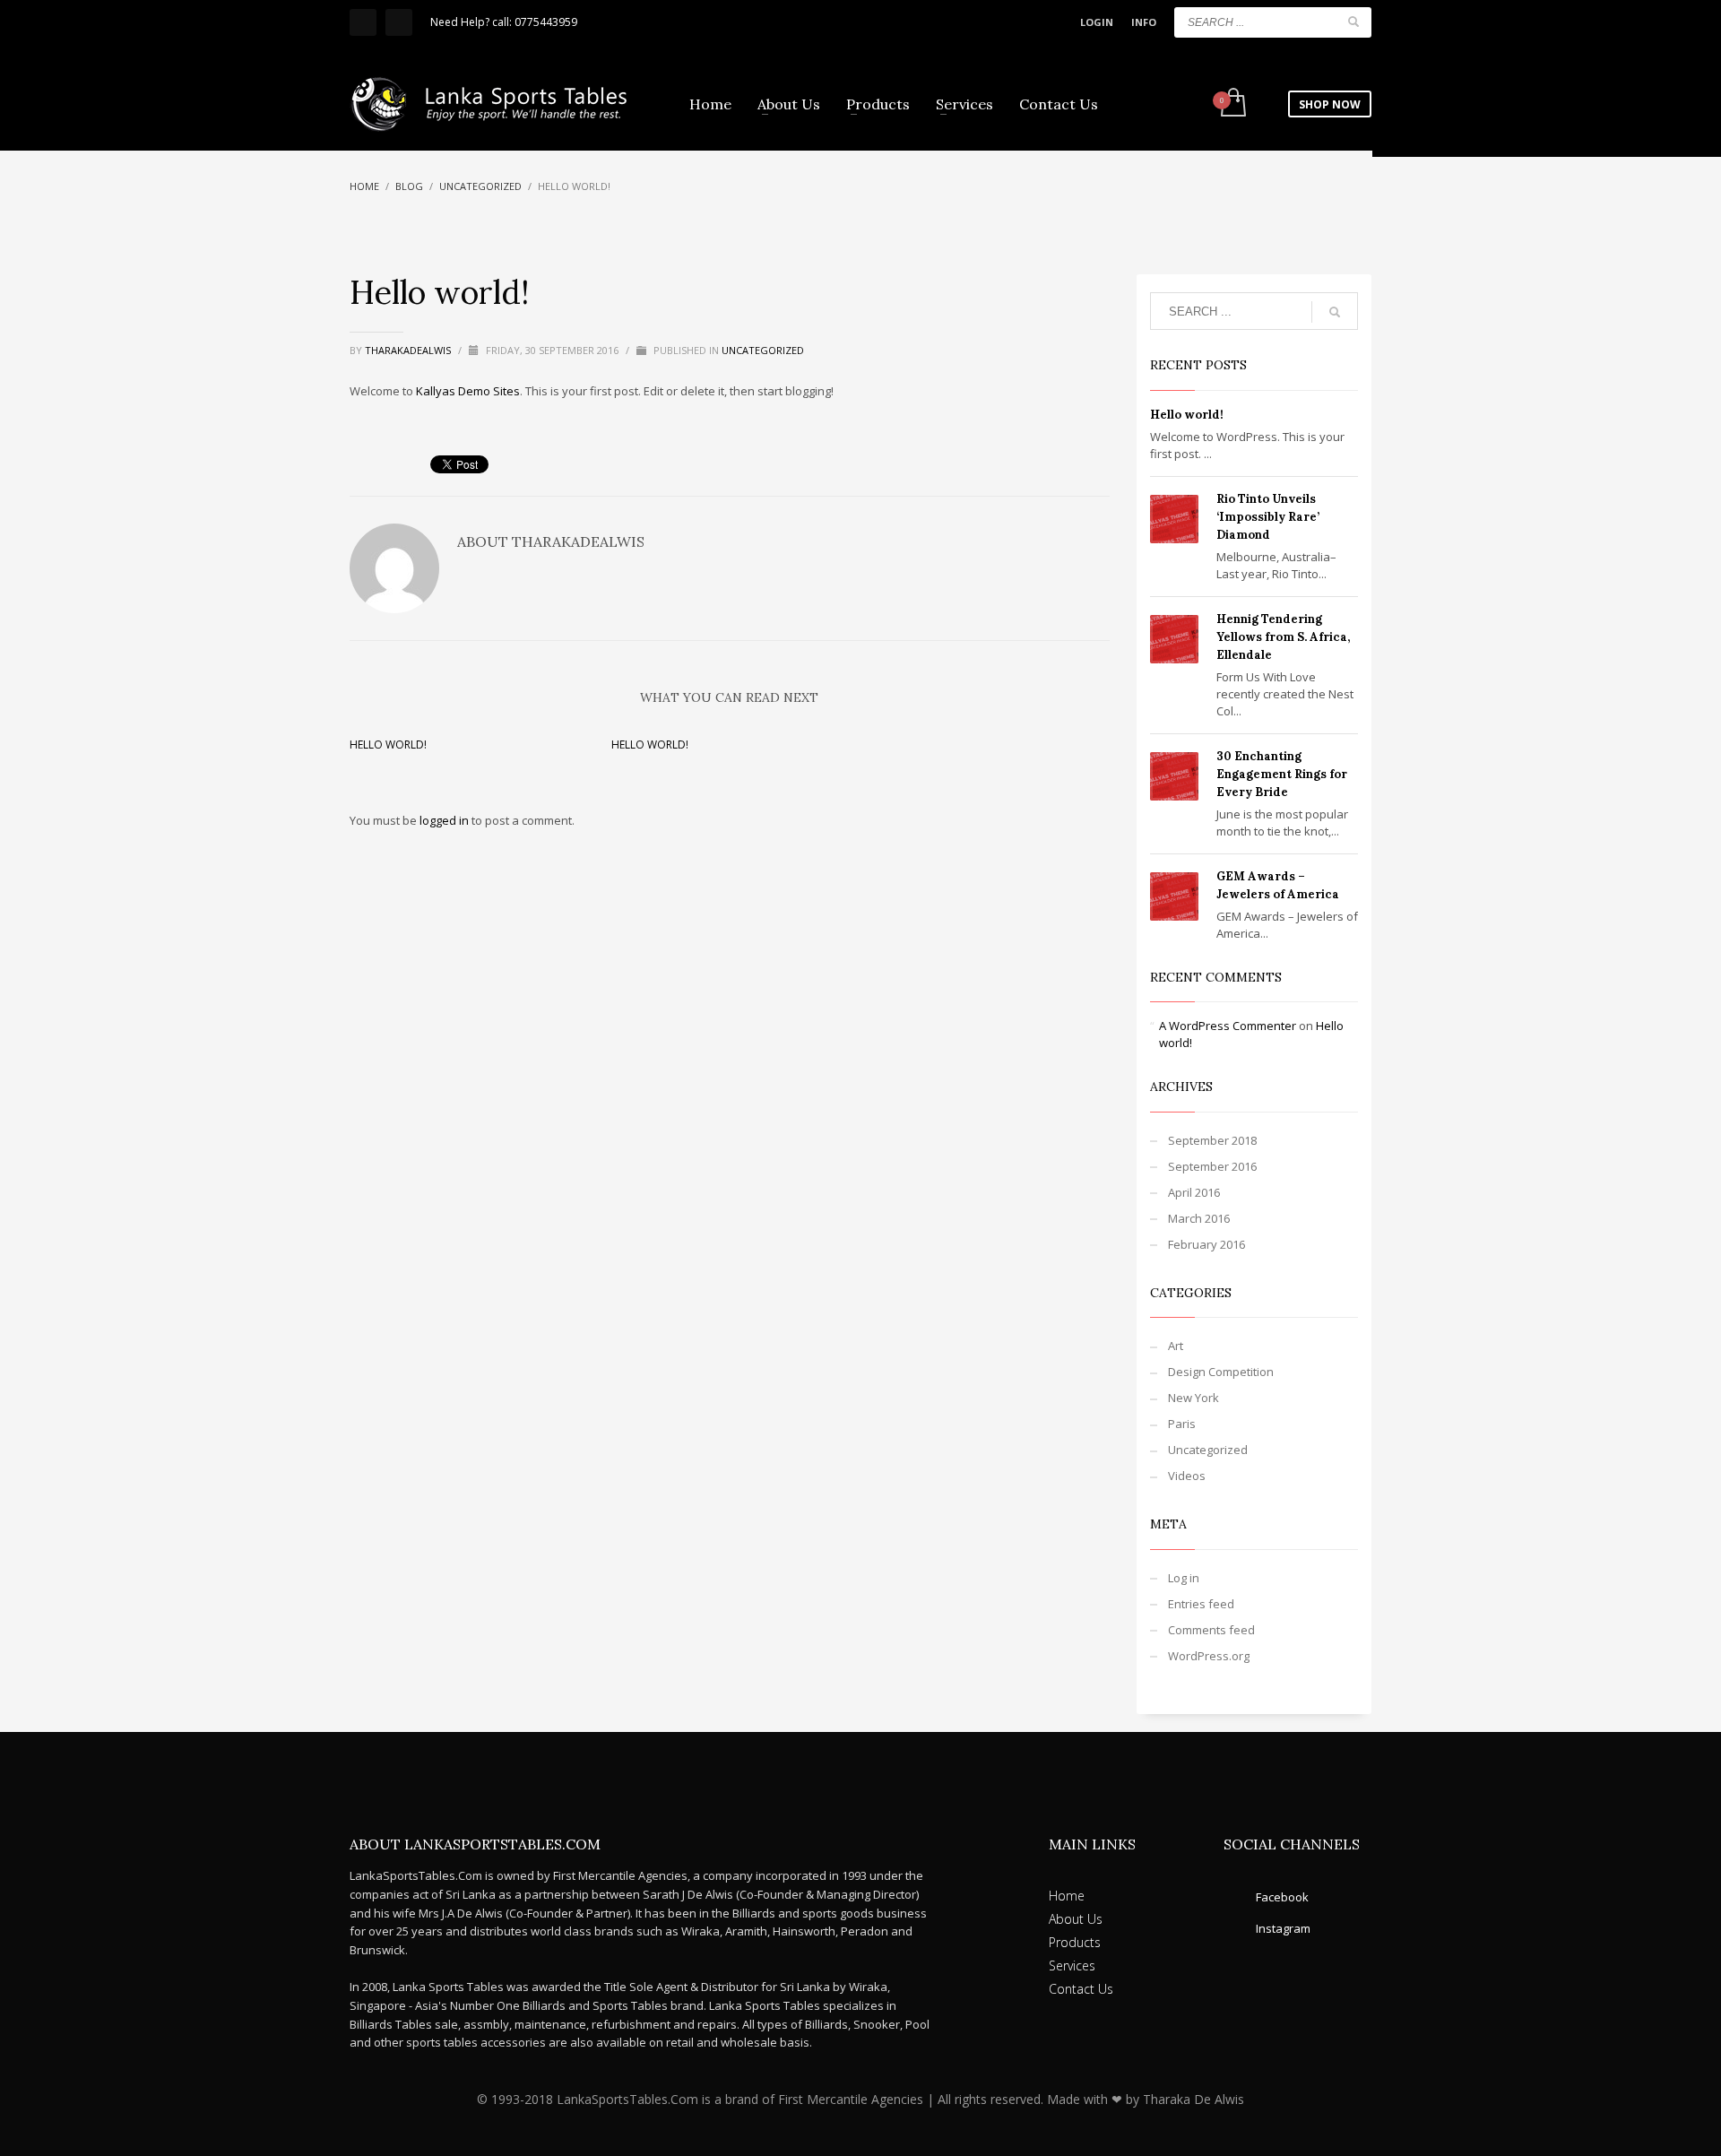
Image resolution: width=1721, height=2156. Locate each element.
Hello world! (388, 745)
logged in (445, 820)
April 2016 (1194, 1192)
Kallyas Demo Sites (468, 391)
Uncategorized (763, 350)
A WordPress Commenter (1228, 1026)
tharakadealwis (409, 350)
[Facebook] (363, 22)
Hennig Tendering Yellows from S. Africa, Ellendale (1283, 637)
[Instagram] (399, 22)
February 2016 (1206, 1244)
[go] (1353, 22)
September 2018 (1212, 1140)
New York (1193, 1398)
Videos (1187, 1476)
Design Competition (1221, 1372)
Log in (1184, 1578)
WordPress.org (1209, 1656)
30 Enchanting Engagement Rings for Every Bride (1282, 774)
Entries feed (1201, 1604)
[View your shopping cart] (1232, 104)
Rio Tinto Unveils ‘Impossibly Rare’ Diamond (1268, 517)
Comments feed (1211, 1630)
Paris (1182, 1424)
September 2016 (1212, 1166)
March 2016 (1199, 1218)
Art (1176, 1346)
